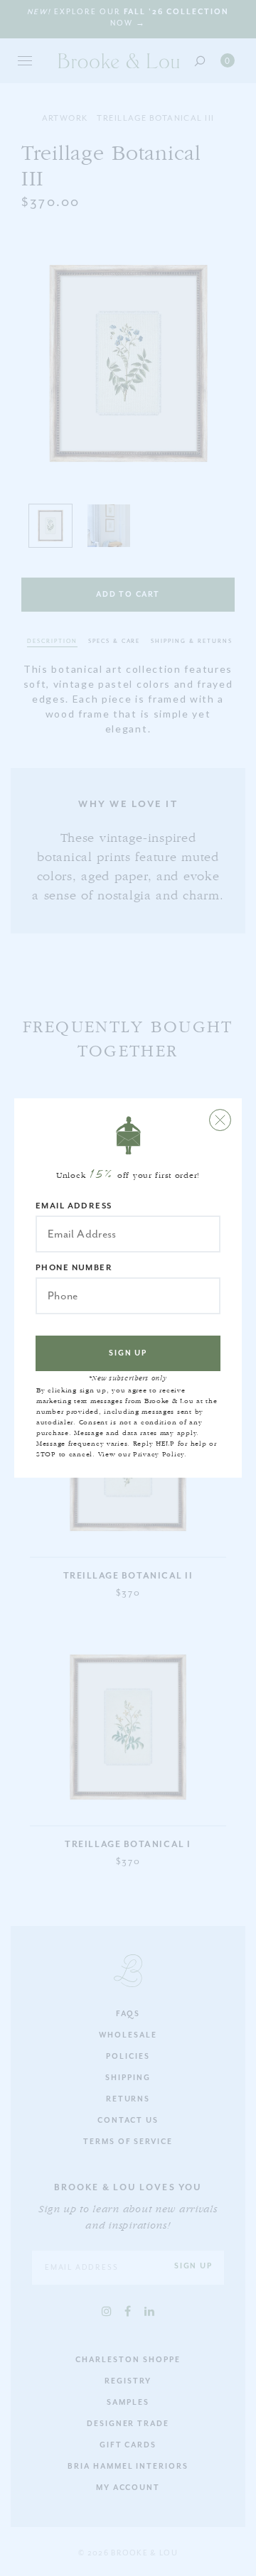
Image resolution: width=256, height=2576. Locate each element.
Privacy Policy (159, 1454)
